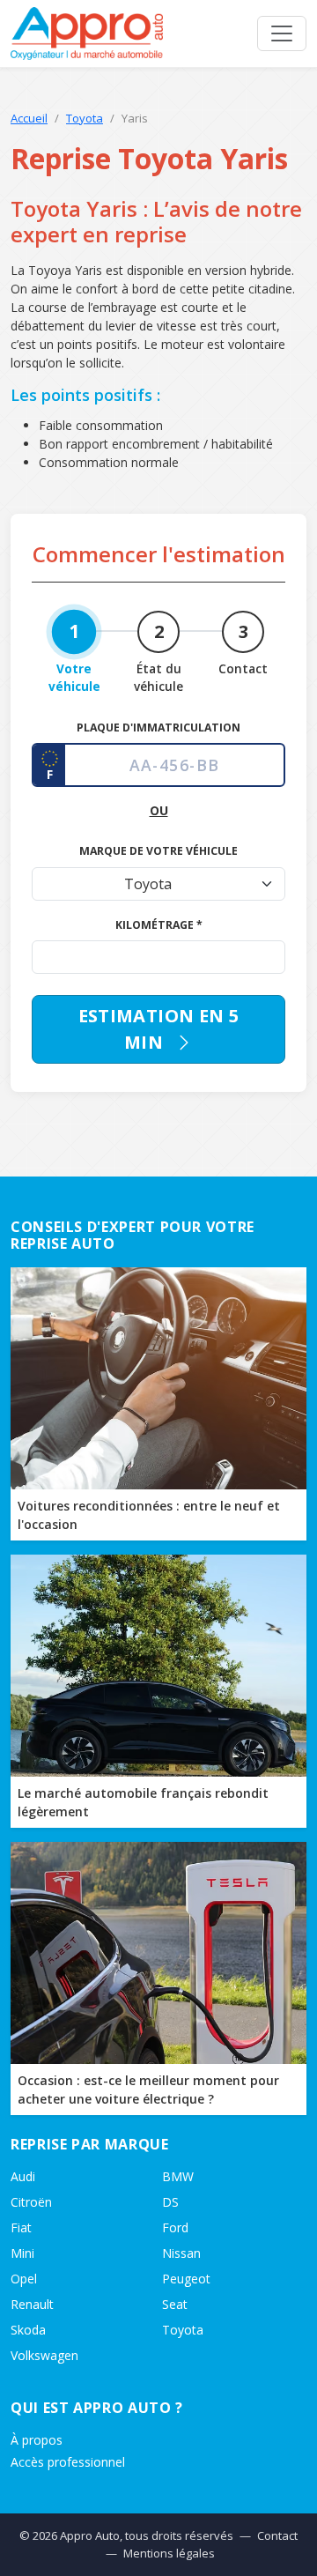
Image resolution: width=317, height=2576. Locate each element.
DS (170, 2202)
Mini (22, 2253)
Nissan (181, 2253)
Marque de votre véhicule (158, 851)
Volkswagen (44, 2355)
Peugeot (186, 2279)
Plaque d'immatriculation (158, 728)
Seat (175, 2304)
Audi (23, 2176)
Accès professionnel (68, 2462)
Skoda (28, 2330)
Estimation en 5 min (159, 1029)
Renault (32, 2304)
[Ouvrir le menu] (282, 33)
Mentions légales (169, 2553)
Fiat (21, 2227)
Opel (24, 2279)
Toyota (85, 118)
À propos (37, 2440)
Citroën (31, 2202)
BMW (178, 2176)
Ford (175, 2227)
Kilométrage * (159, 925)
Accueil (29, 118)
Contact (277, 2535)
